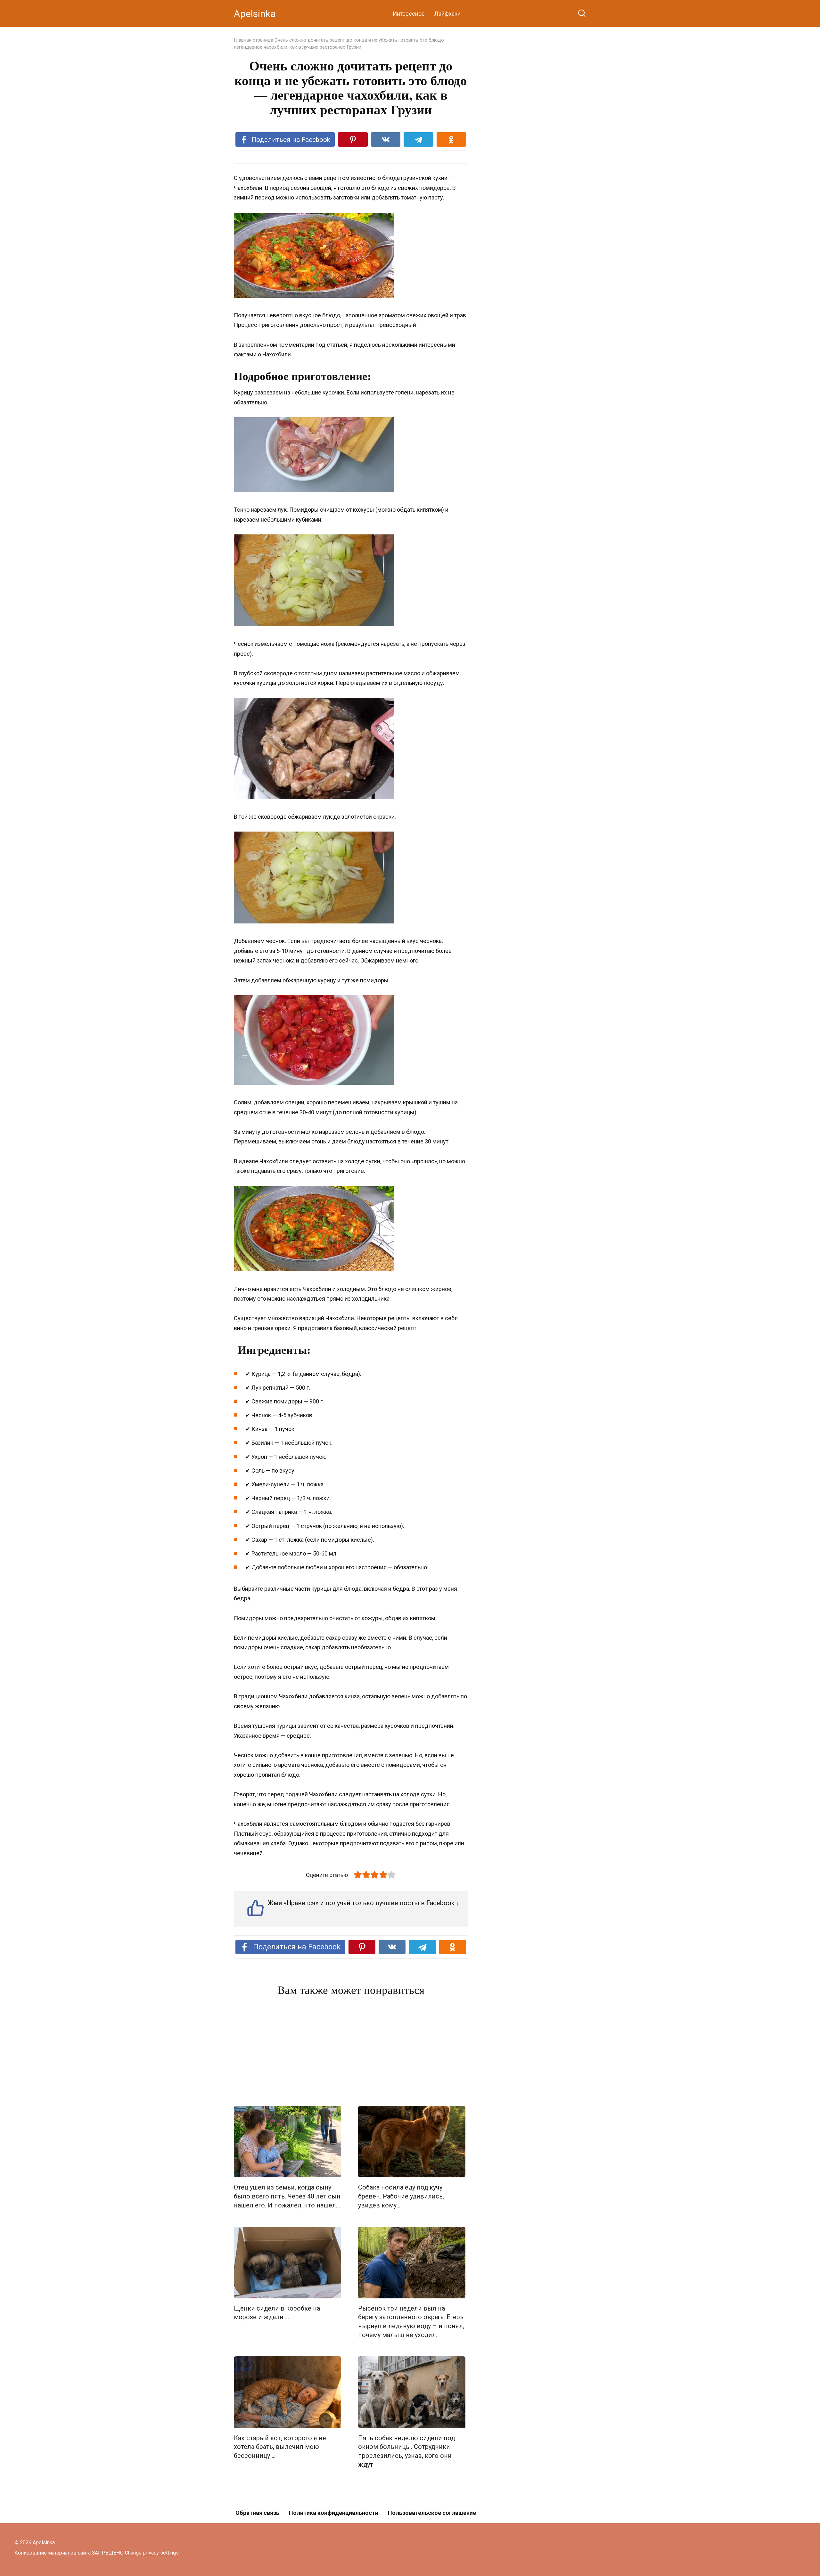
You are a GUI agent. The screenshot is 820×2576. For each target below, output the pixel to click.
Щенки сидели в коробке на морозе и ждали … (277, 2313)
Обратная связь (257, 2513)
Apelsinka (255, 14)
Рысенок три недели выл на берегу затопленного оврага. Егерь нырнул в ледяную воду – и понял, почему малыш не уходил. (411, 2322)
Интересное (409, 14)
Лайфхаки (447, 14)
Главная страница (254, 40)
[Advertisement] (351, 2052)
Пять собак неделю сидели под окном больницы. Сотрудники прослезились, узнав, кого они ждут (406, 2451)
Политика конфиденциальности (334, 2513)
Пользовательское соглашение (432, 2513)
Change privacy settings (152, 2553)
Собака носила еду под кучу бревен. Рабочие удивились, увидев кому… (401, 2196)
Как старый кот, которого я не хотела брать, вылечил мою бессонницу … (280, 2447)
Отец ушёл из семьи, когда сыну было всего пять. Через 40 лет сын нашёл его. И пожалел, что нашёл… (287, 2196)
